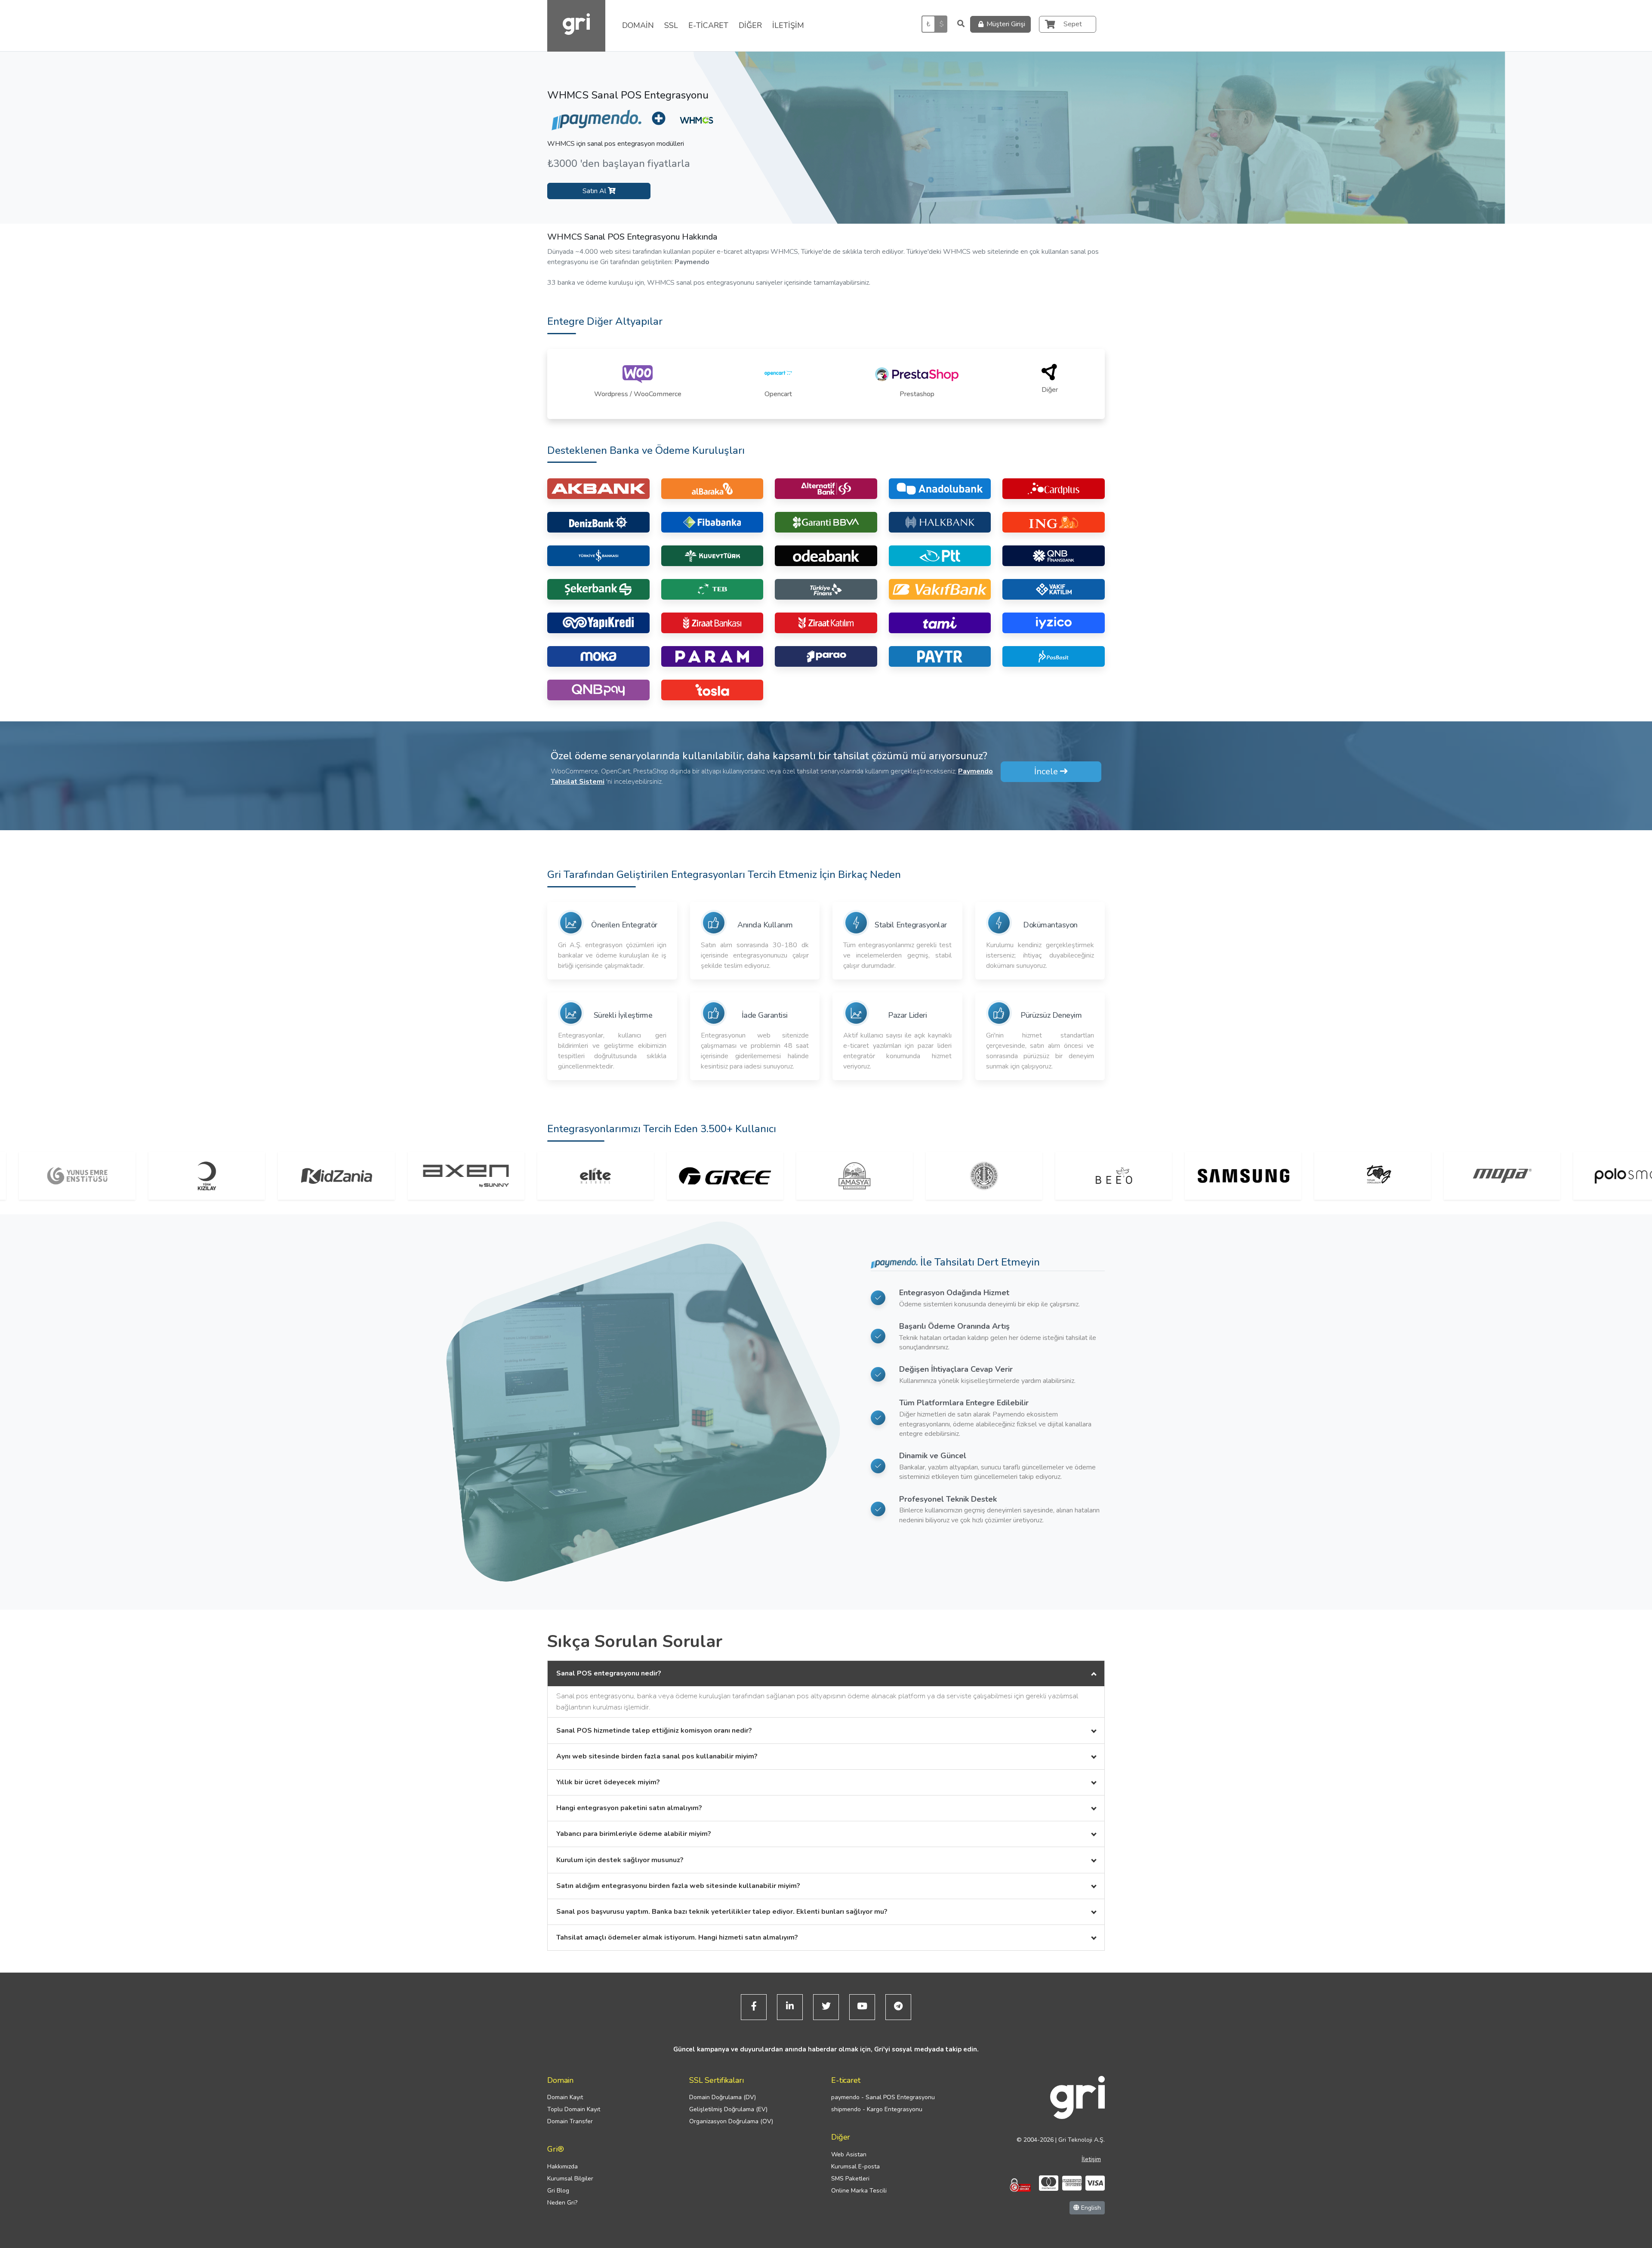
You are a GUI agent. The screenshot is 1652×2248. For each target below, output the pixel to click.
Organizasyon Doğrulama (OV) (731, 2121)
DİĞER (750, 25)
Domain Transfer (570, 2121)
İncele (1047, 771)
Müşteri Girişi (1006, 24)
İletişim (1091, 2159)
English (1090, 2208)
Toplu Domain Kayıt (574, 2109)
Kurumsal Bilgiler (570, 2179)
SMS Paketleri (850, 2179)
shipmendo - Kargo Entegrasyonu (877, 2109)
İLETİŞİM (788, 25)
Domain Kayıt (565, 2097)
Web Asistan (849, 2154)
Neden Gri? (562, 2203)
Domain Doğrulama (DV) (723, 2097)
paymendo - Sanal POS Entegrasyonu (883, 2097)
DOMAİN (638, 25)
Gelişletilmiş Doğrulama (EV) (728, 2109)
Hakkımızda (562, 2166)
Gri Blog (558, 2191)
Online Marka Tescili (859, 2191)
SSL (671, 25)
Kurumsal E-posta (855, 2166)
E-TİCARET (708, 25)
